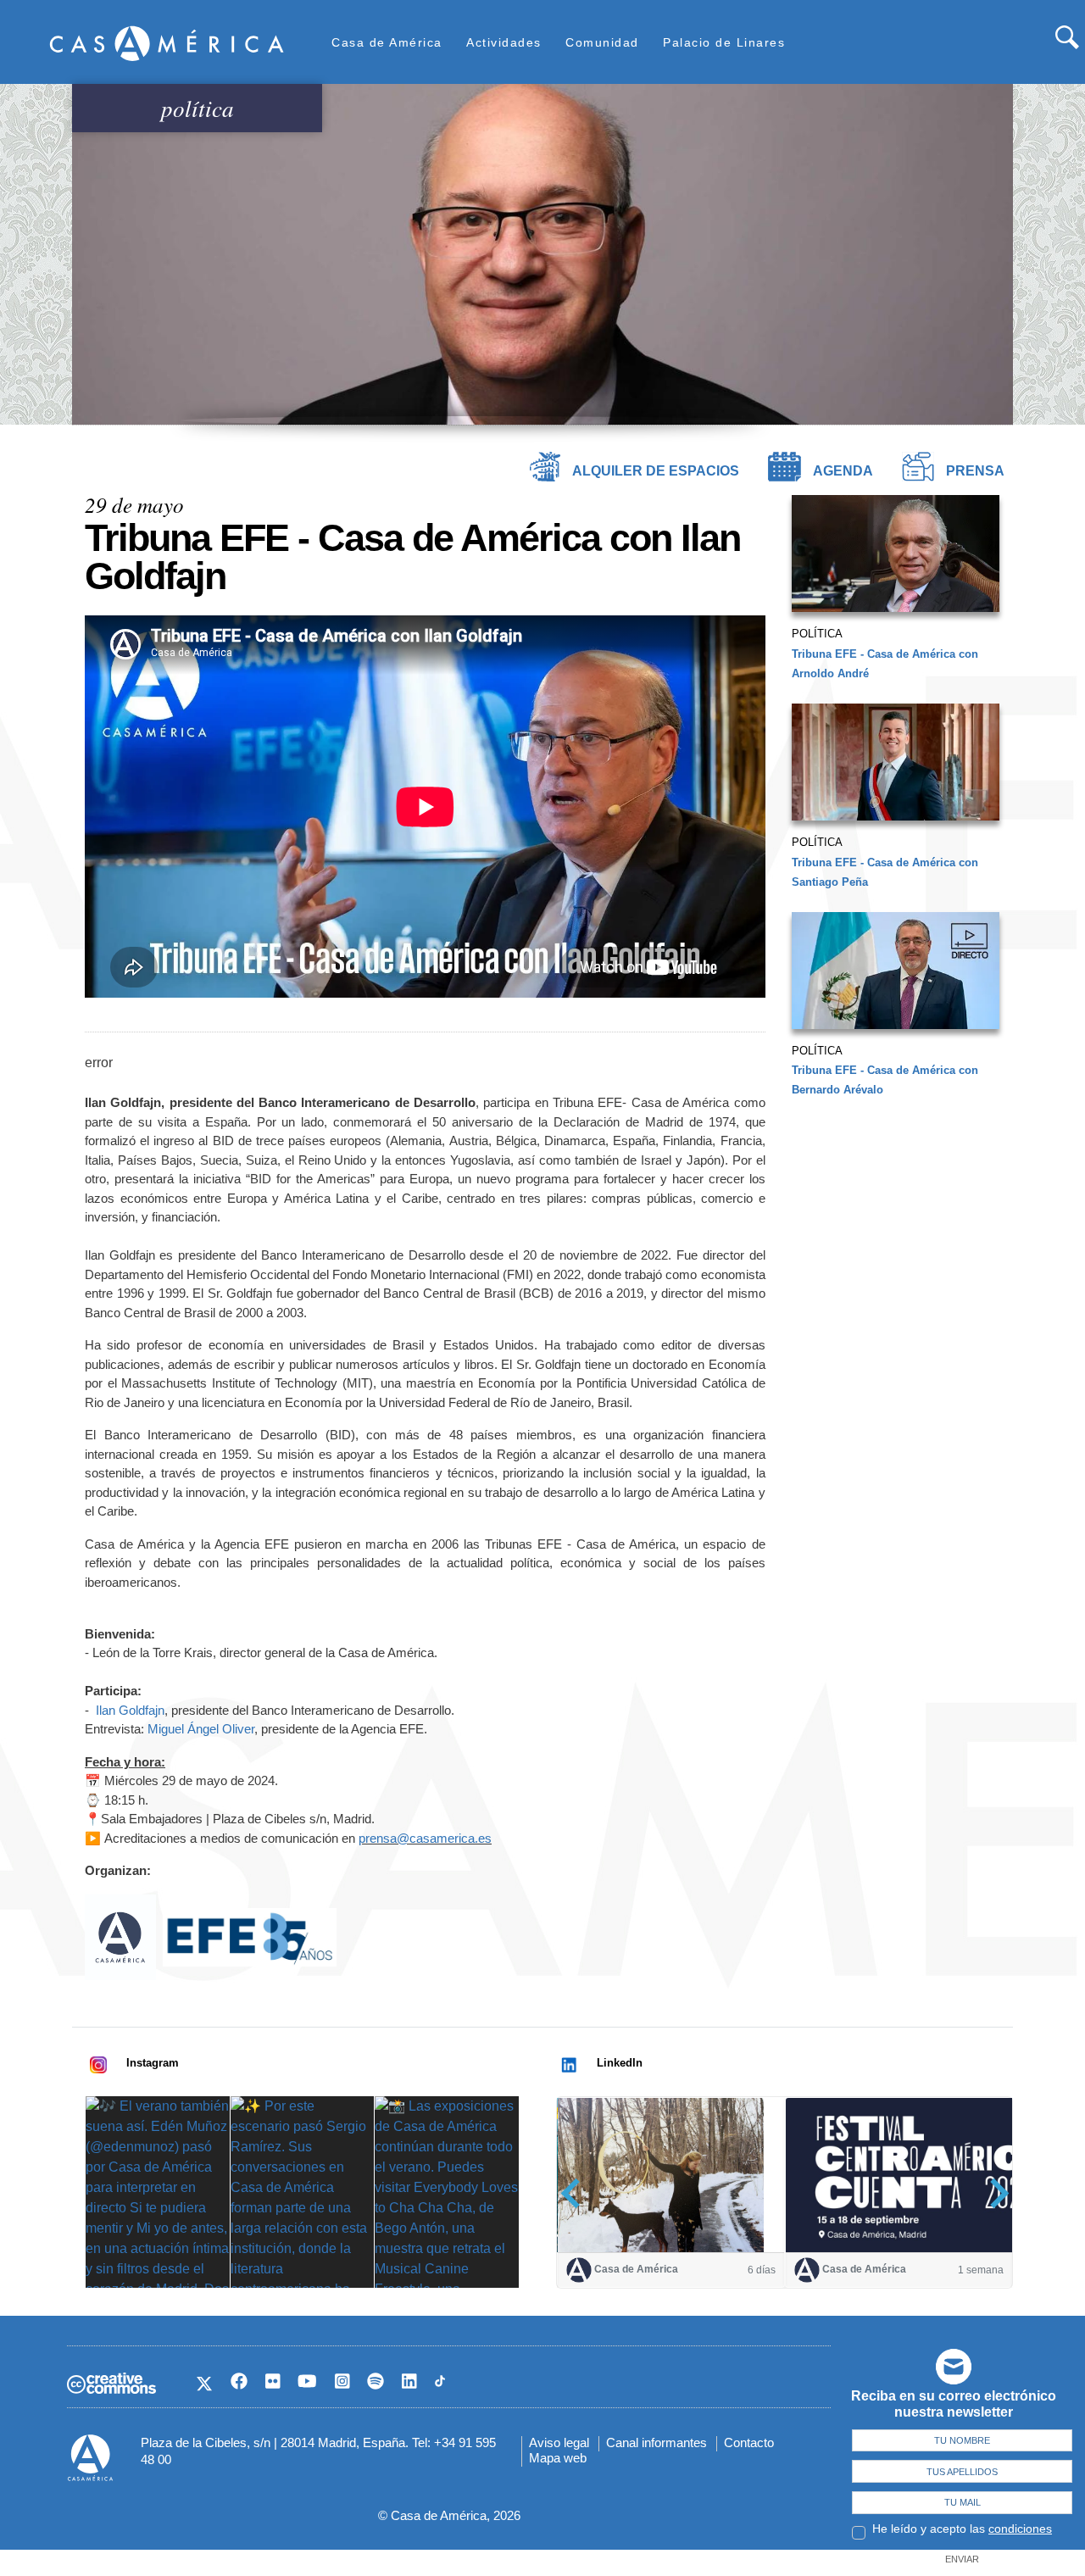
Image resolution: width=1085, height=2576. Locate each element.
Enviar (962, 2559)
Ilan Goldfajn (130, 1710)
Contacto (749, 2442)
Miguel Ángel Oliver (201, 1729)
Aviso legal (559, 2442)
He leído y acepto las (962, 2529)
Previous (576, 2193)
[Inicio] (167, 43)
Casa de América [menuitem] (387, 42)
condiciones (1020, 2529)
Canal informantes (657, 2442)
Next (994, 2193)
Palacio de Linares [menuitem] (724, 42)
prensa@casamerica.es (425, 1838)
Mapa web (558, 2458)
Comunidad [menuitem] (602, 42)
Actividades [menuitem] (504, 42)
